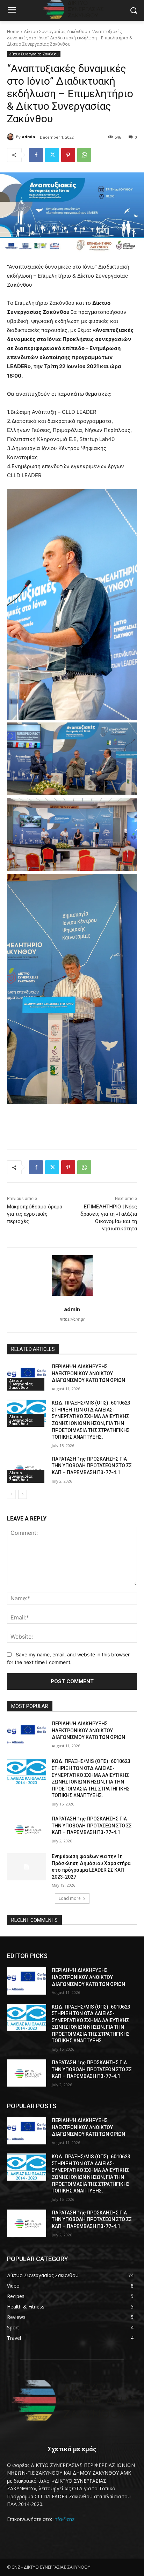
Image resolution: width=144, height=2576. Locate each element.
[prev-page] (11, 1494)
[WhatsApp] (84, 155)
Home (13, 32)
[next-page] (23, 1494)
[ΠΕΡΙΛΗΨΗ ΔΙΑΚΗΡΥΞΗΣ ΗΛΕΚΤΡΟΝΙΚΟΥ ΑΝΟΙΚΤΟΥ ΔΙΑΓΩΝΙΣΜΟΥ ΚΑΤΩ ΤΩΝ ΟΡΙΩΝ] (27, 1377)
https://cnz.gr (72, 1319)
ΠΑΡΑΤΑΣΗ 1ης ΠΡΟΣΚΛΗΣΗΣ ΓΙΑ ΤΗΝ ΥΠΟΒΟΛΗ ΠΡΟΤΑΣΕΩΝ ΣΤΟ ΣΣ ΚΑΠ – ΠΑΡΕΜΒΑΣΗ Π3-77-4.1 (92, 1466)
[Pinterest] (68, 155)
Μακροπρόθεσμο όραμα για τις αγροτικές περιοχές (35, 1214)
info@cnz (64, 2519)
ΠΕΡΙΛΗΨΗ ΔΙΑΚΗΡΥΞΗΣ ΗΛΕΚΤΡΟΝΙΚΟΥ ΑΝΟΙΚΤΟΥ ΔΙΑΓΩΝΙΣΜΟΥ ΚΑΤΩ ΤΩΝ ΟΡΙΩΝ (88, 1373)
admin (28, 137)
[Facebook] (36, 155)
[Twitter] (52, 155)
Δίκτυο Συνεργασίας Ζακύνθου (56, 32)
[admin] (12, 137)
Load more (70, 1898)
